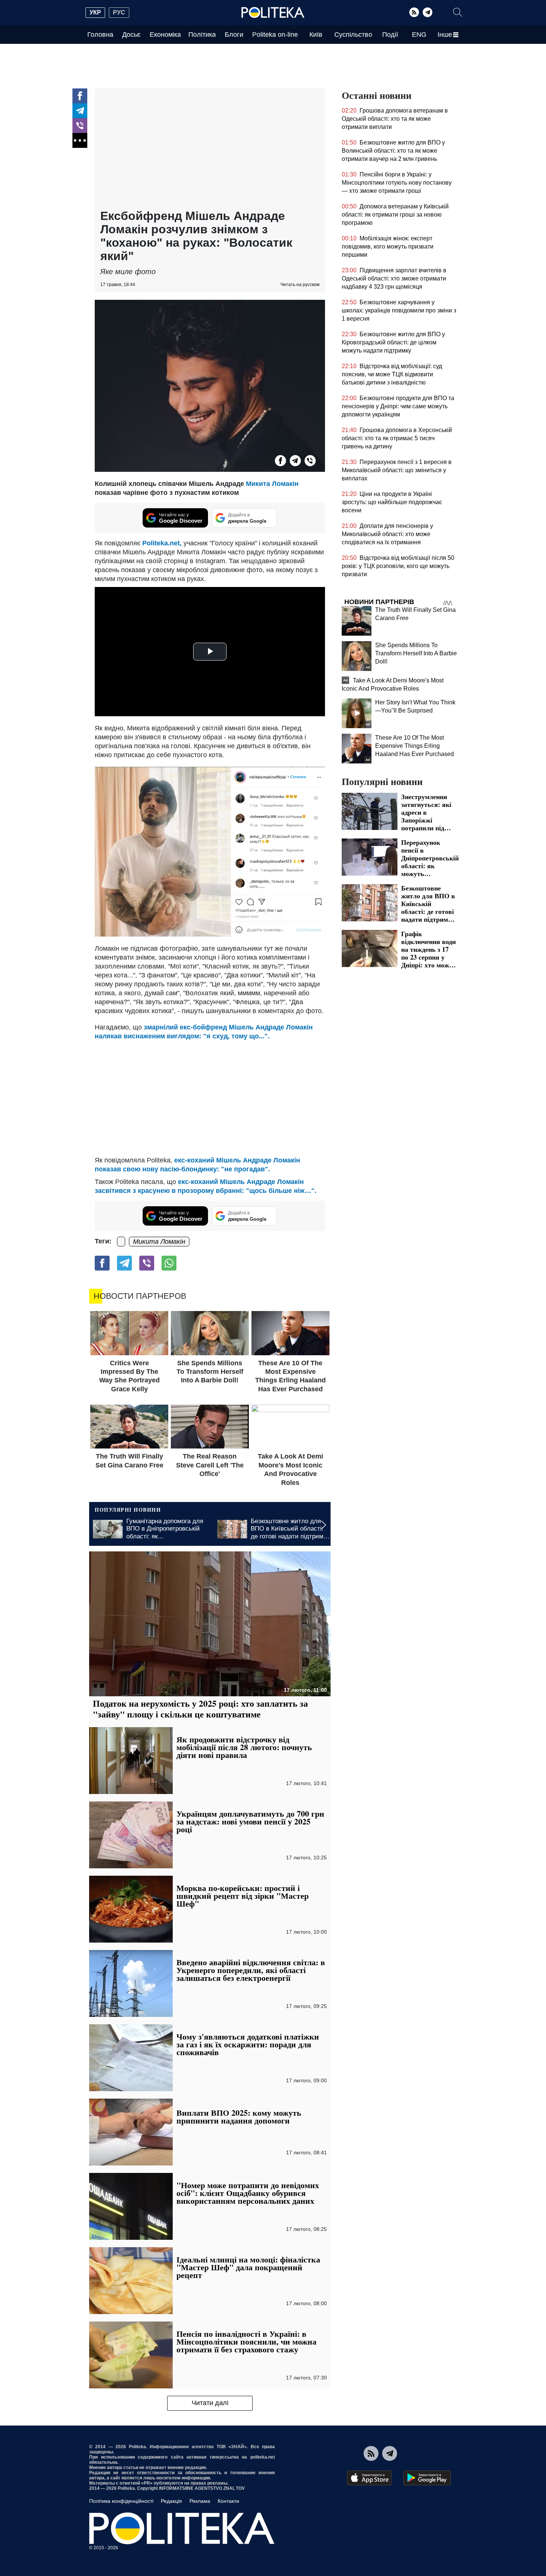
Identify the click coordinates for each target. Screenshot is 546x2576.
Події (390, 35)
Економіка (165, 35)
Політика (202, 35)
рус (119, 12)
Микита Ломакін (272, 484)
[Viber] (80, 126)
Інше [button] (445, 35)
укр (95, 12)
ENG (419, 35)
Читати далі (210, 2403)
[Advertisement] (210, 150)
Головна (100, 35)
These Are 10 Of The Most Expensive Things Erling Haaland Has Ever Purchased (415, 746)
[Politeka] (273, 13)
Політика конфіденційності (121, 2501)
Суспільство (353, 35)
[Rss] (414, 12)
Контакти (228, 2501)
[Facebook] (80, 96)
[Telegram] (428, 12)
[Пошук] (458, 12)
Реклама (200, 2501)
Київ (316, 35)
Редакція (171, 2501)
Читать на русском (300, 285)
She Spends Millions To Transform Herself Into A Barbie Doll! (416, 653)
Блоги (234, 35)
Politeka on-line (275, 35)
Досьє (131, 35)
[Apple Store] (369, 2478)
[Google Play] (427, 2478)
